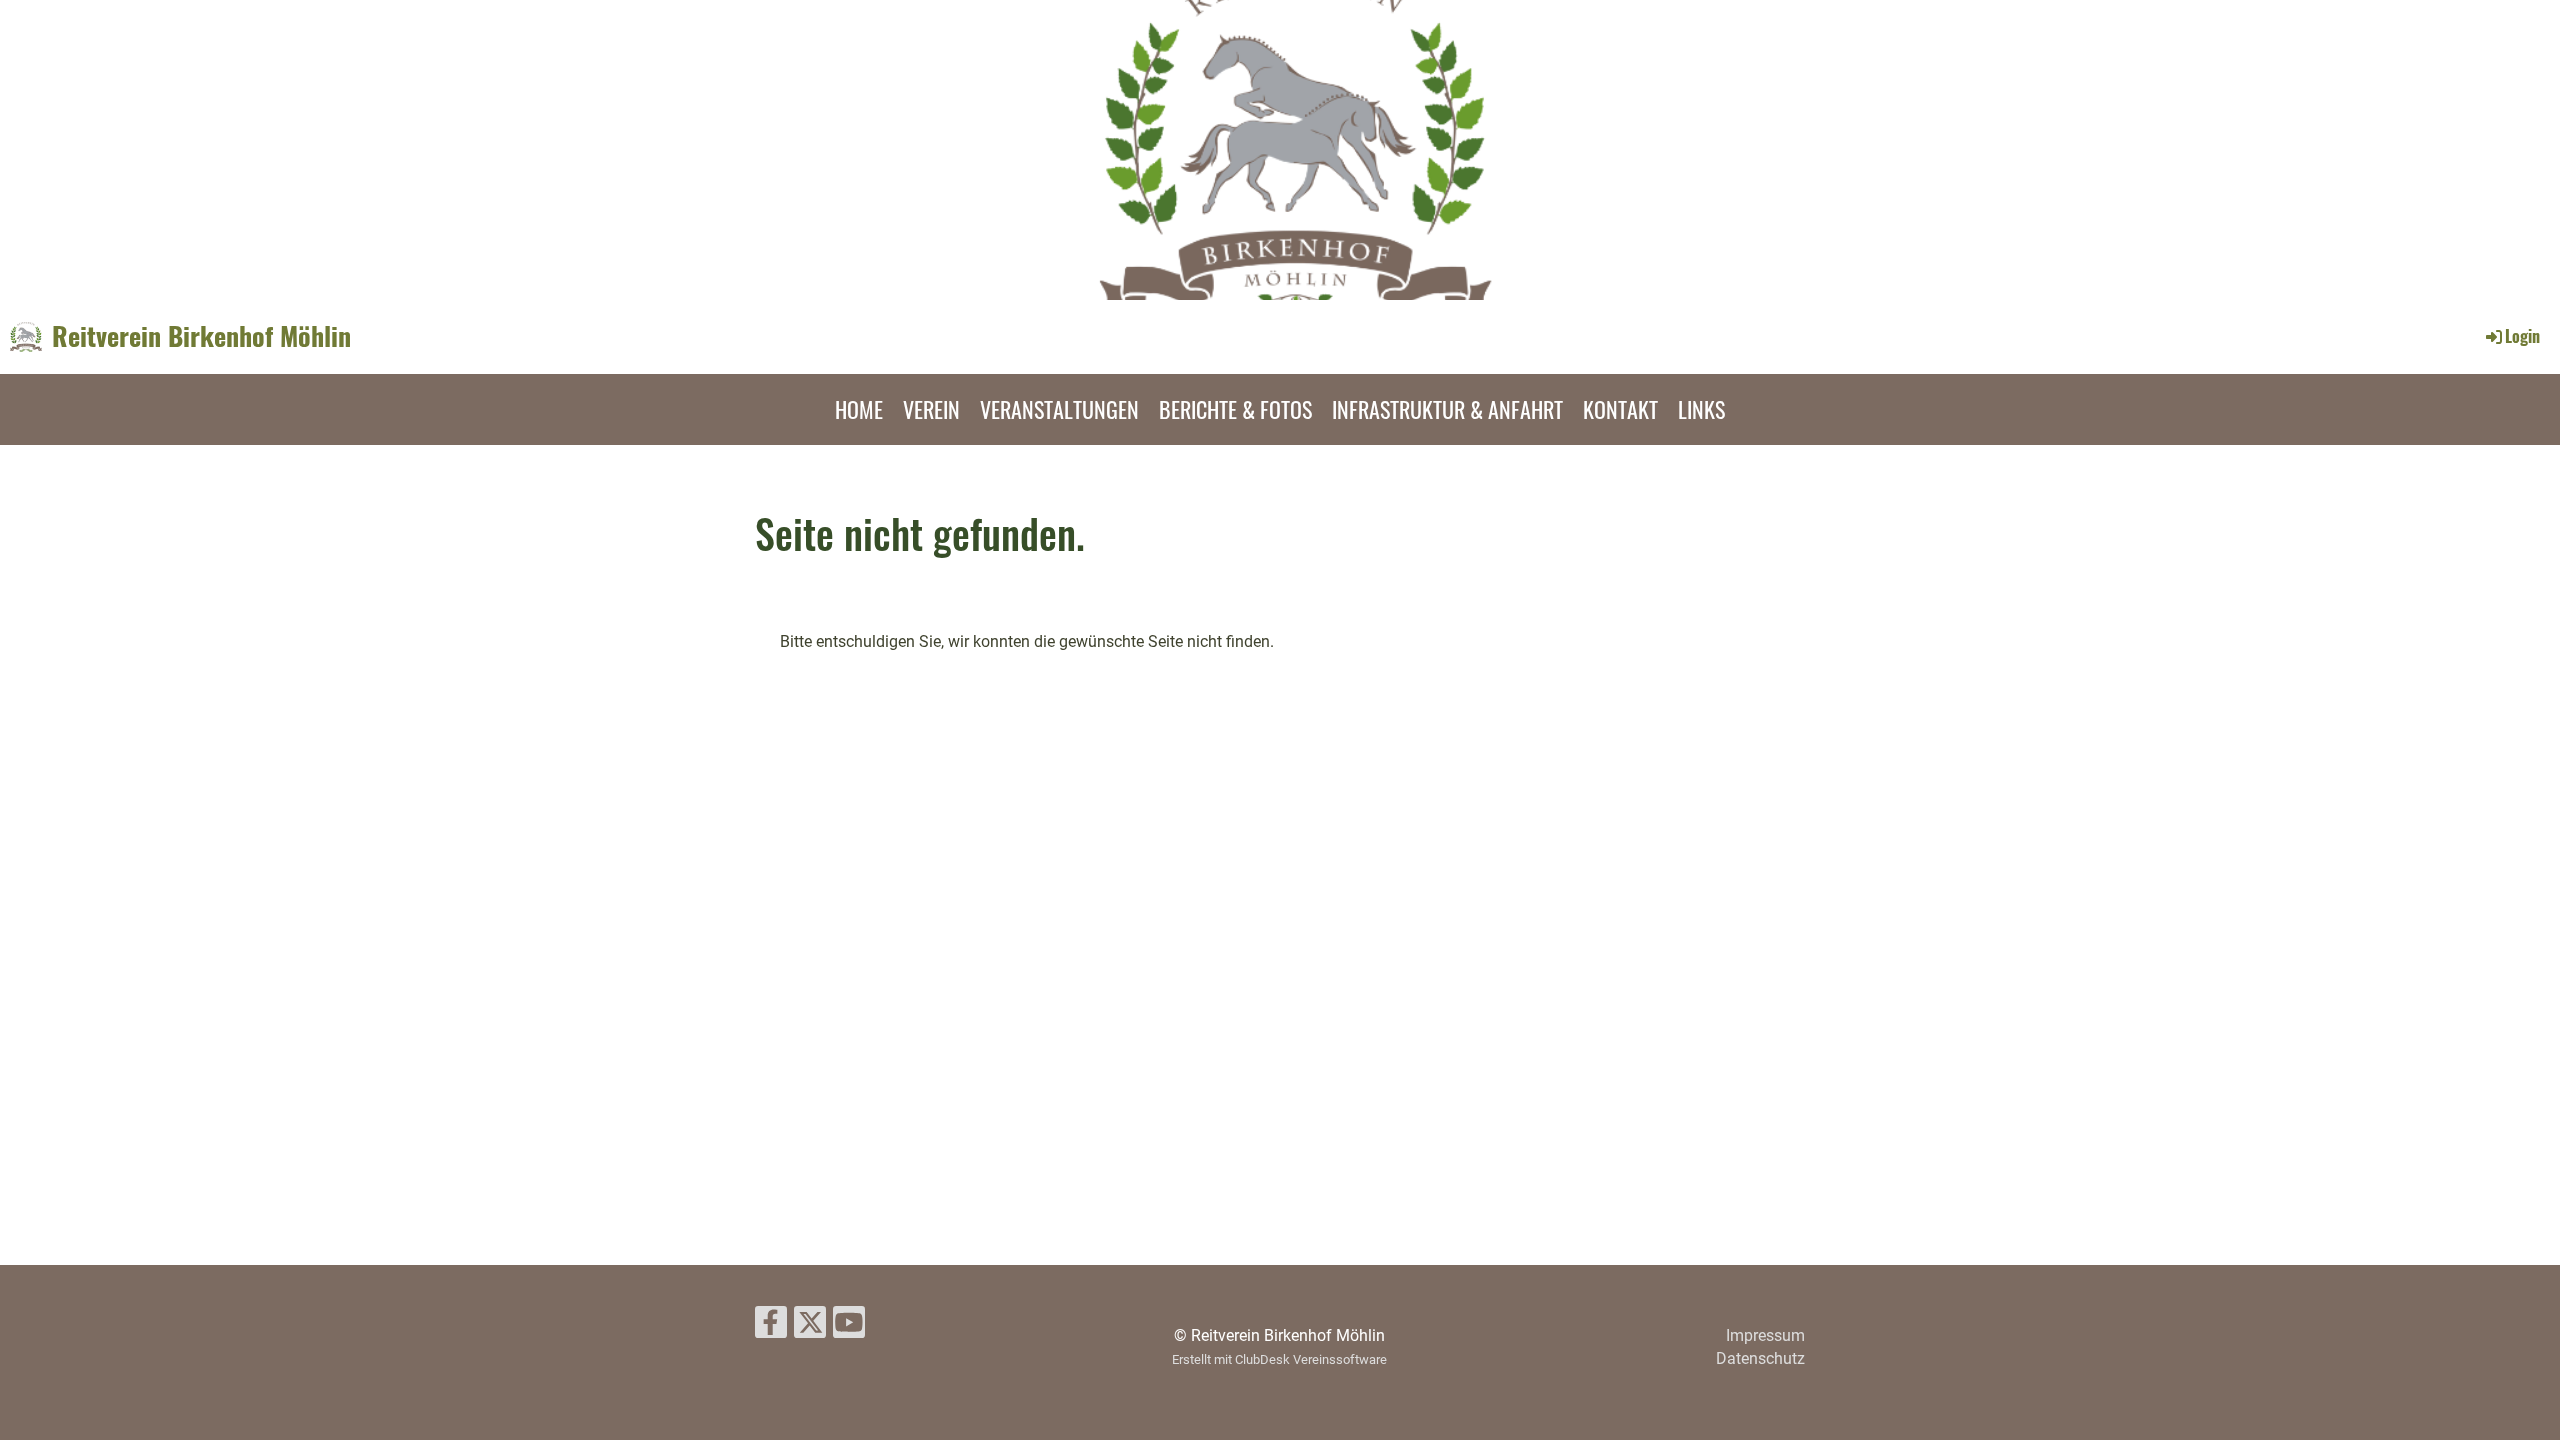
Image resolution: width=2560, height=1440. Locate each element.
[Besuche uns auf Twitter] (810, 1327)
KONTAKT (1620, 409)
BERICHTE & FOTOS (1235, 409)
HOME (859, 409)
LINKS (1701, 409)
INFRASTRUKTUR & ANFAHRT (1447, 409)
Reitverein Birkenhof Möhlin (201, 336)
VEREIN (931, 409)
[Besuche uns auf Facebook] (771, 1327)
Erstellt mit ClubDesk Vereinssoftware (1279, 1359)
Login (2522, 336)
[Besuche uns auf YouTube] (849, 1327)
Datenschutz (1760, 1358)
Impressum (1765, 1335)
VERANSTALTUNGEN (1059, 409)
